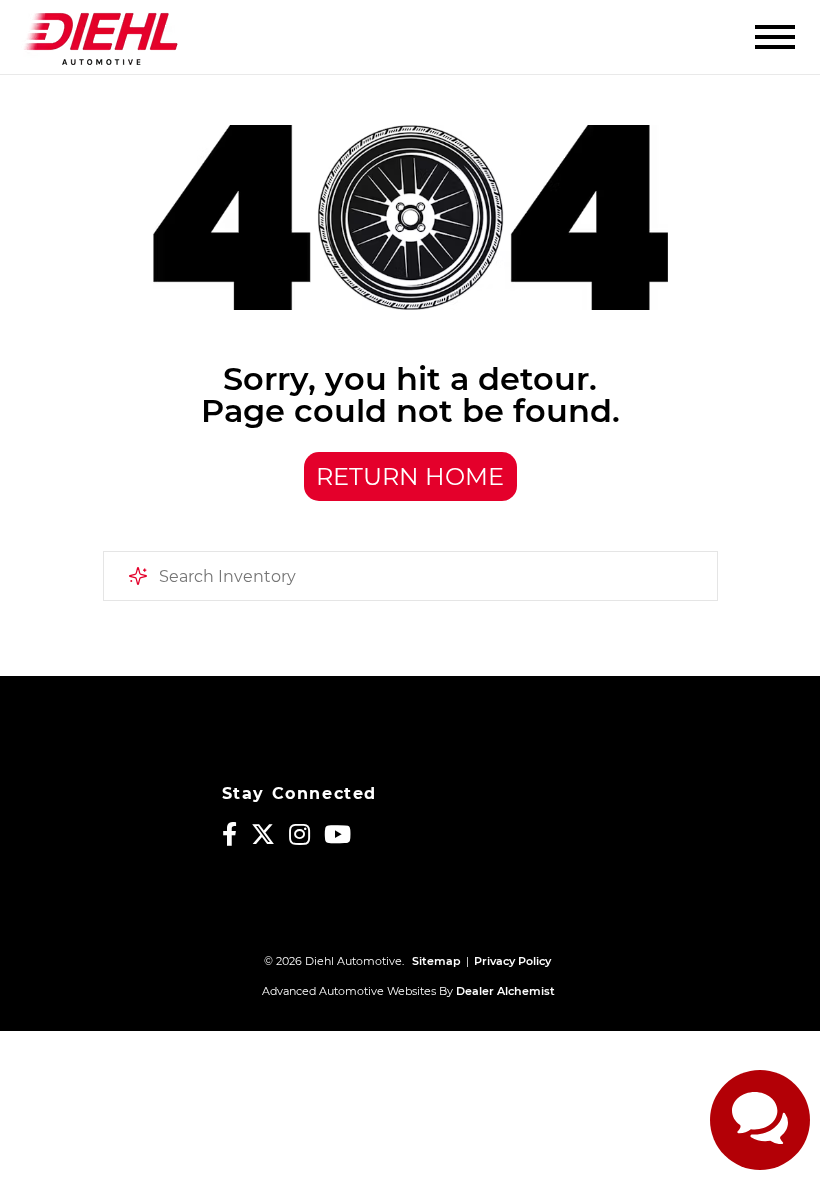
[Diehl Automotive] (100, 37)
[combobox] (410, 576)
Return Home (410, 476)
